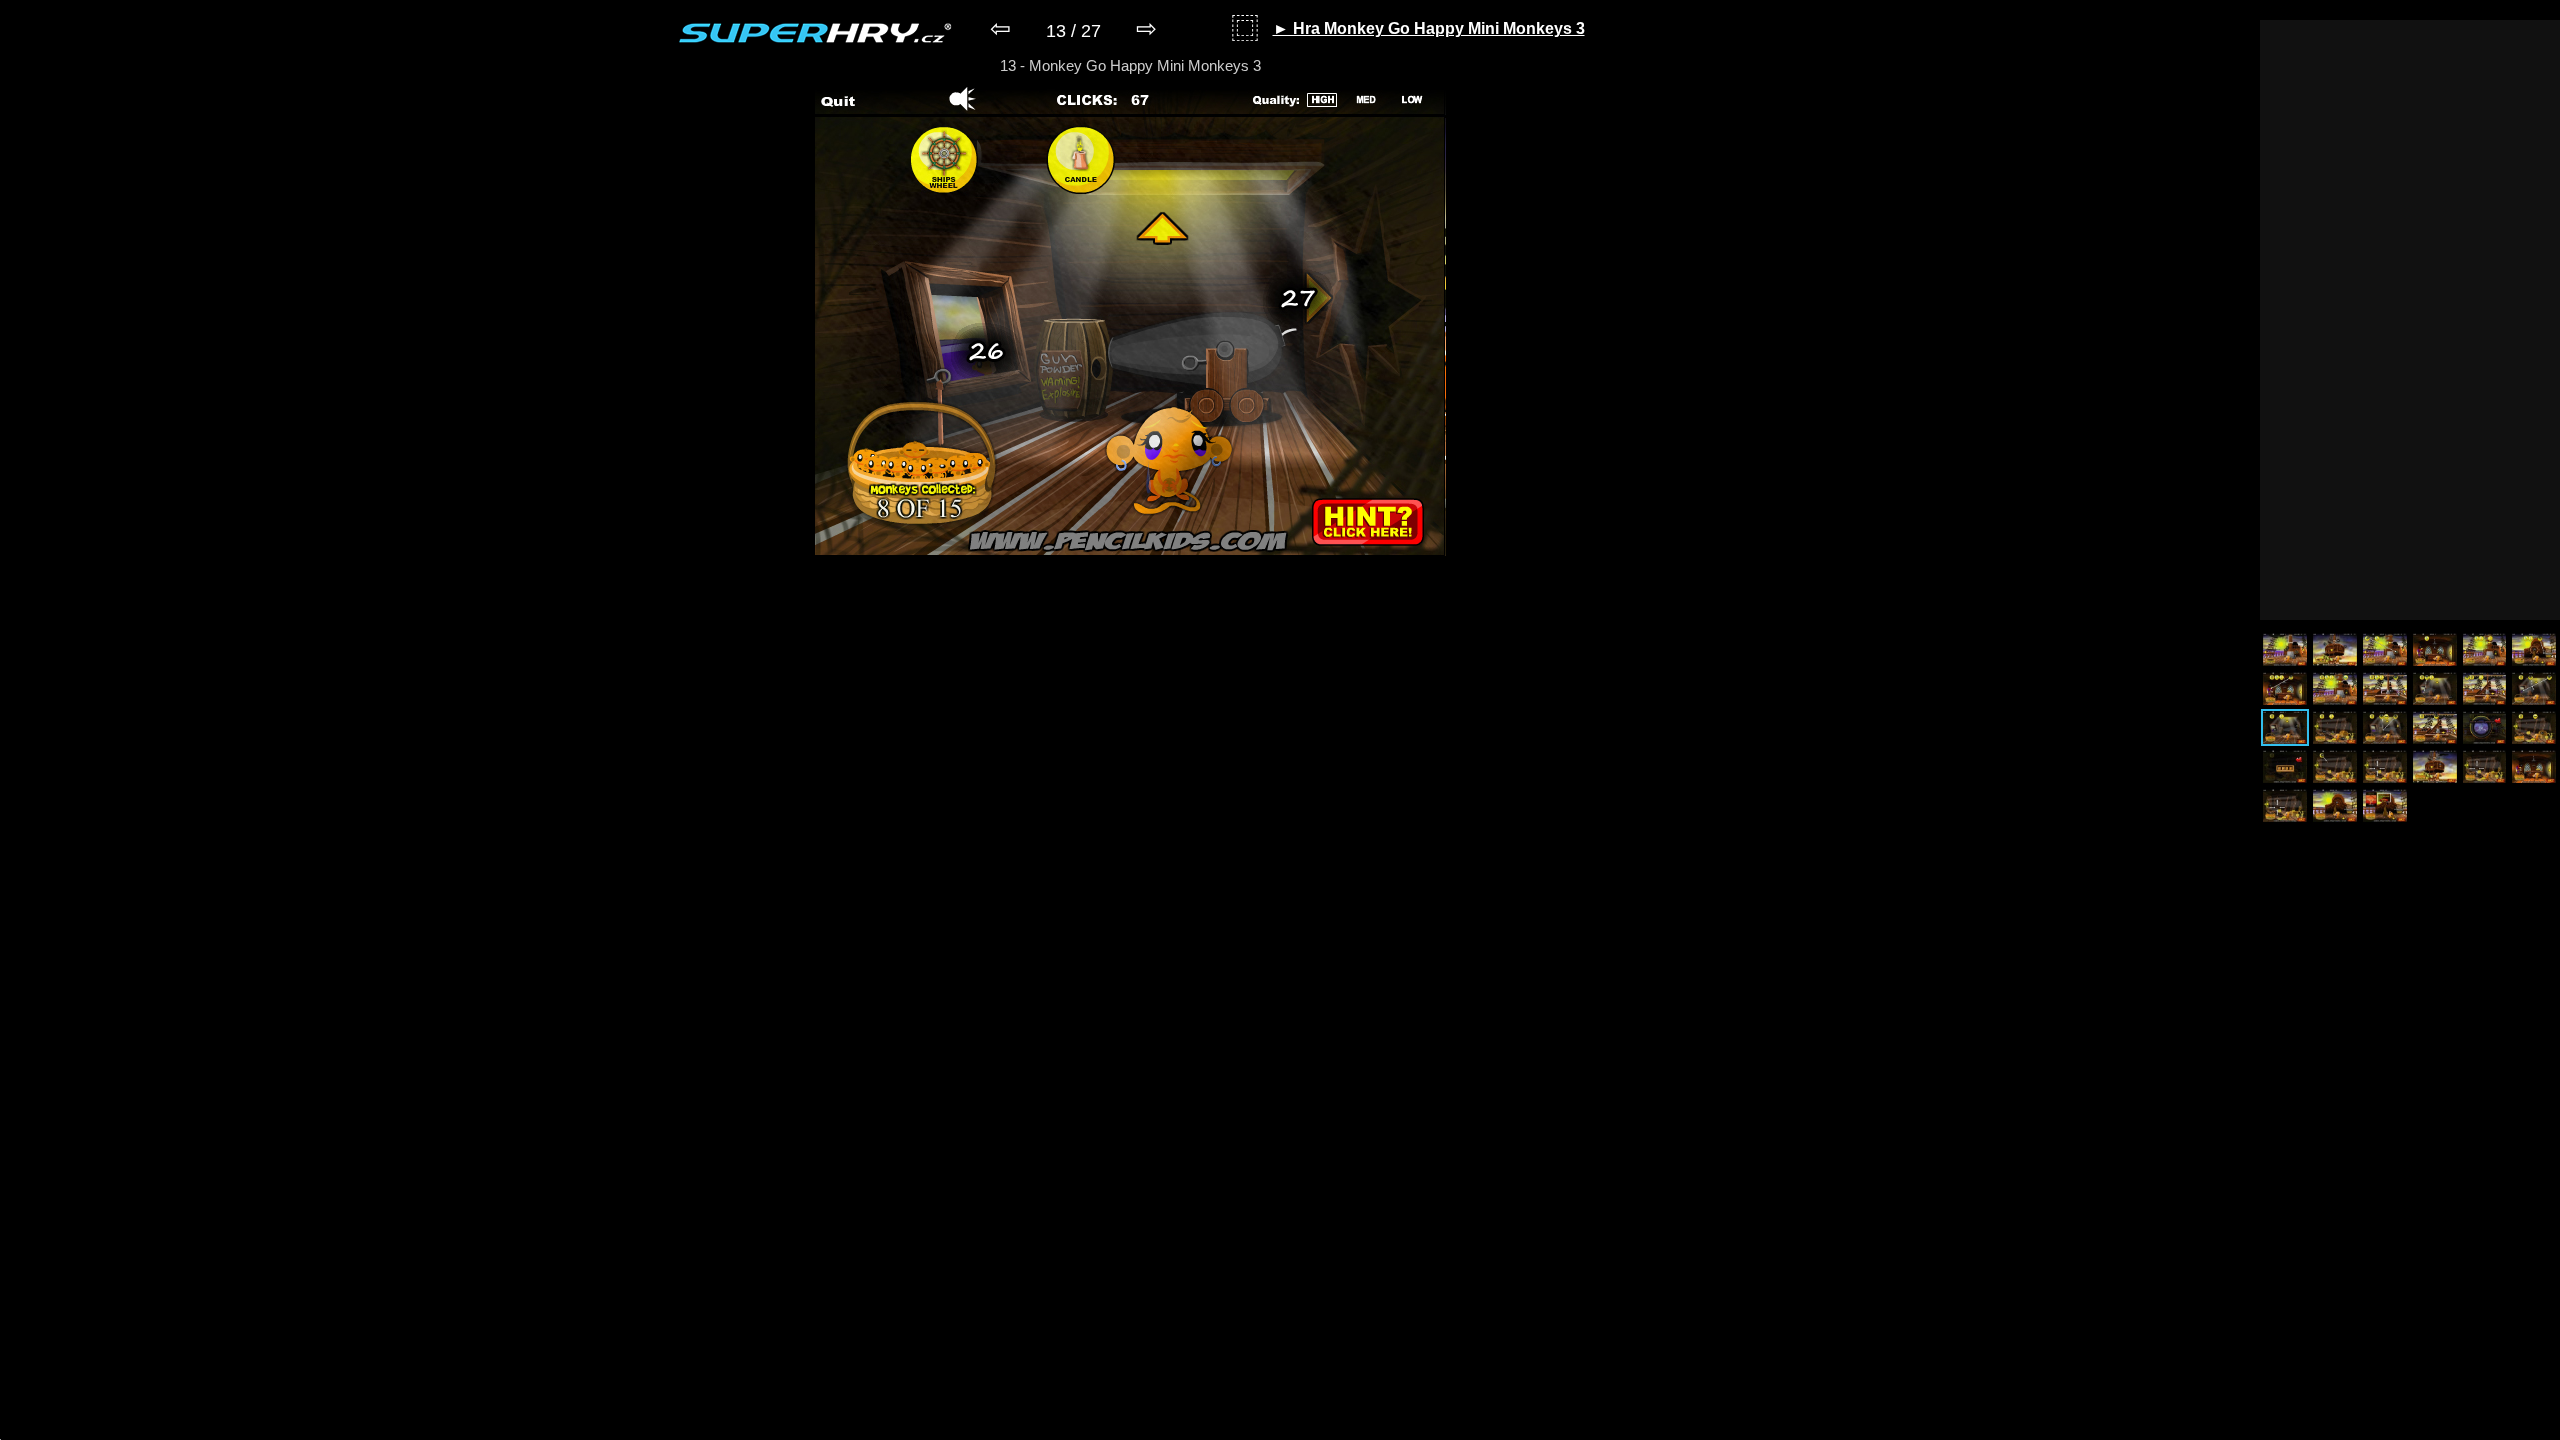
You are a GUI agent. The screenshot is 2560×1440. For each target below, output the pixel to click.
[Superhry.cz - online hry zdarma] (816, 33)
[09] (2385, 688)
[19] (2285, 766)
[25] (2285, 805)
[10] (2435, 688)
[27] (2385, 805)
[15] (2385, 727)
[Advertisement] (2410, 320)
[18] (2534, 727)
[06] (2534, 649)
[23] (2485, 766)
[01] (2285, 649)
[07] (2285, 688)
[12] (2534, 688)
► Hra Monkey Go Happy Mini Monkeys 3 (1429, 28)
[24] (2534, 766)
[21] (2385, 766)
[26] (2335, 805)
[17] (2485, 727)
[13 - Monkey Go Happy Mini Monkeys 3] (1130, 551)
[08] (2335, 688)
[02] (2335, 649)
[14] (2335, 727)
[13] (2285, 727)
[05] (2485, 649)
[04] (2435, 649)
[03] (2385, 649)
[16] (2435, 727)
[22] (2435, 766)
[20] (2335, 766)
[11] (2485, 688)
